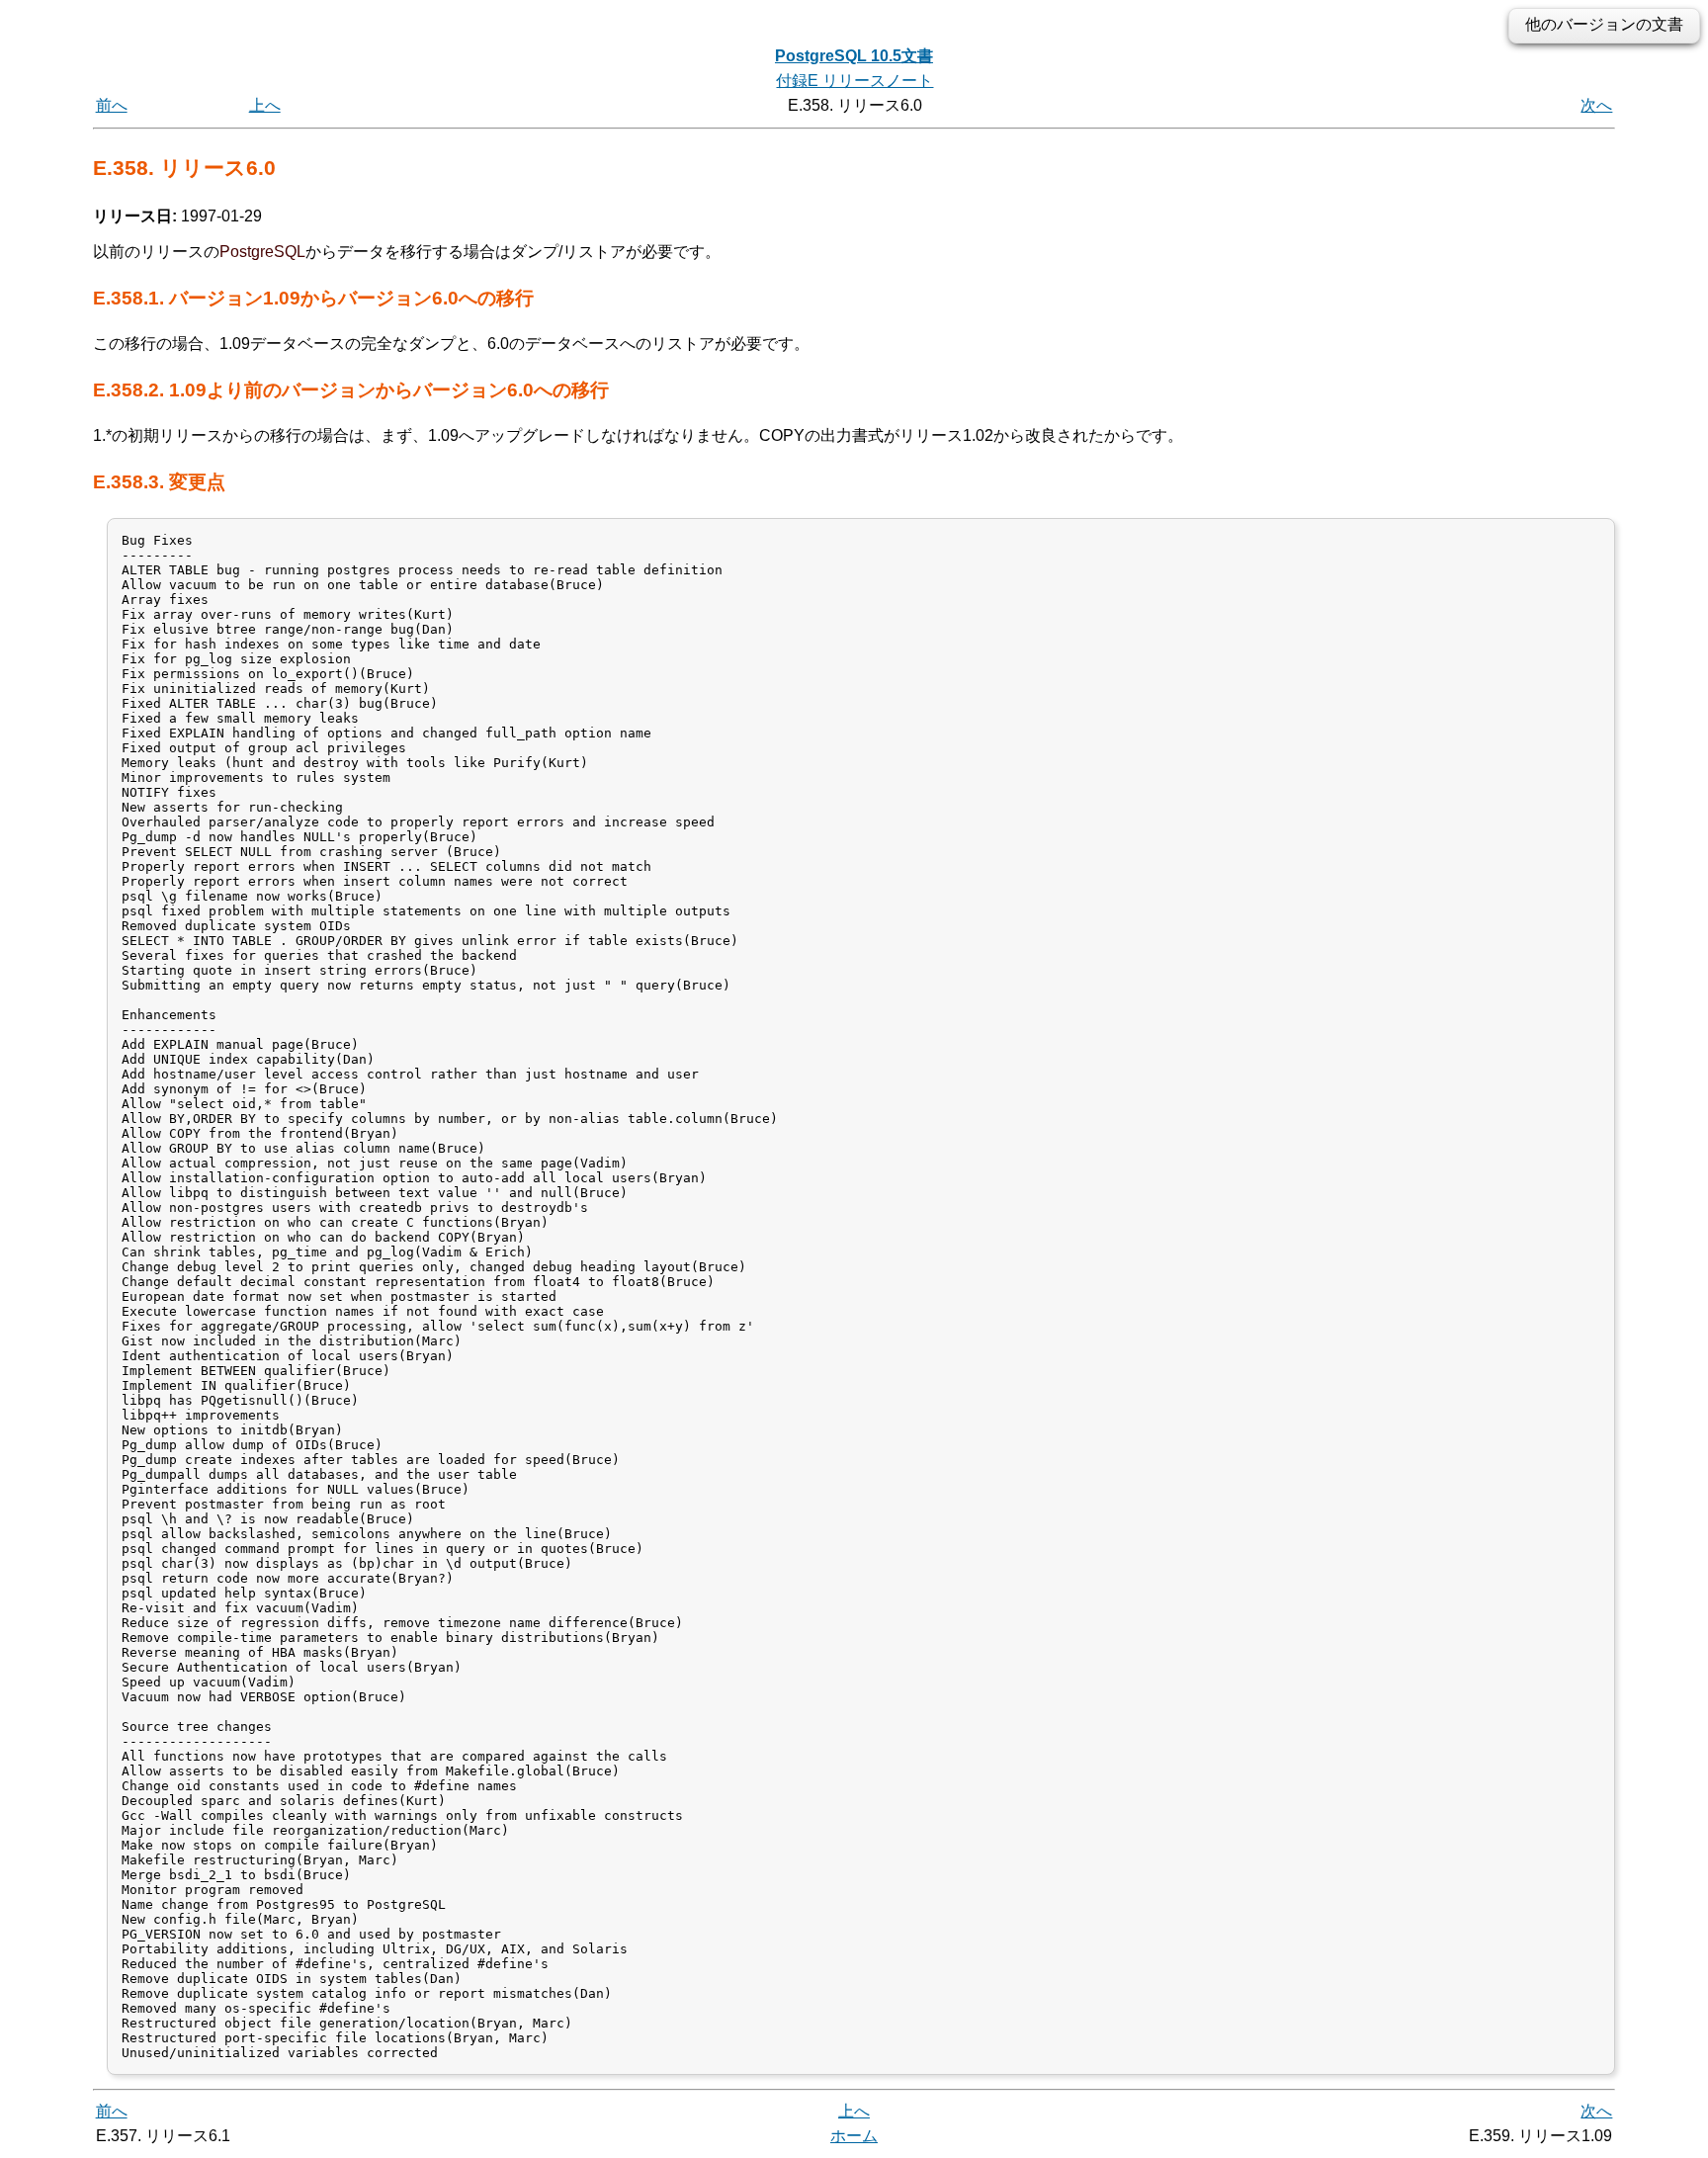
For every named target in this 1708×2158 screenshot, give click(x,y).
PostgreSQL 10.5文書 (854, 56)
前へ (112, 105)
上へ (265, 105)
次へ (1596, 105)
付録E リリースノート (854, 81)
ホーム (854, 2136)
